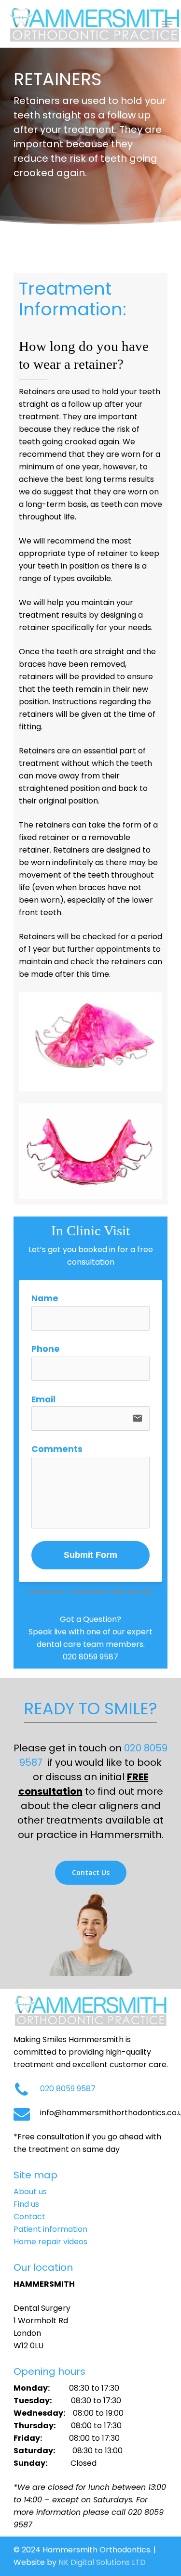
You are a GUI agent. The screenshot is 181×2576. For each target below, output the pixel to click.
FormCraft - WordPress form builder (90, 1592)
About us (30, 2192)
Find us (26, 2204)
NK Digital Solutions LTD (102, 2562)
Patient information (50, 2229)
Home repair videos (50, 2242)
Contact (29, 2217)
